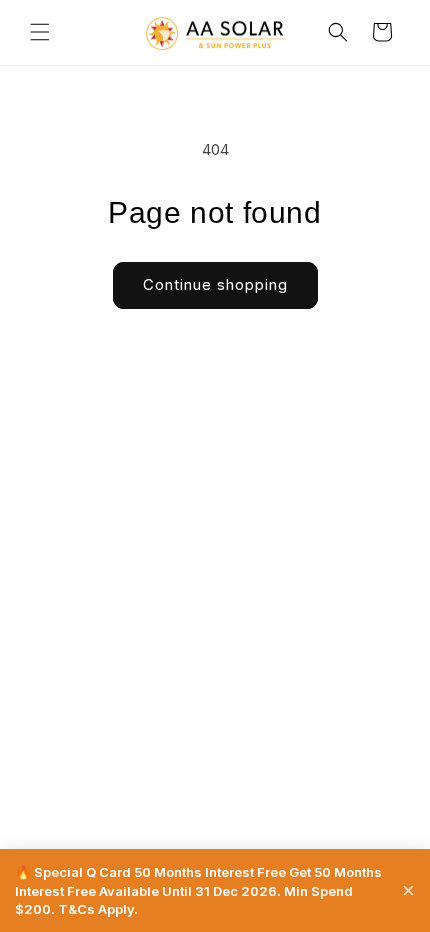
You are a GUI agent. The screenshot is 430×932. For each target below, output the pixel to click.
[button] (40, 32)
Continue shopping (215, 284)
